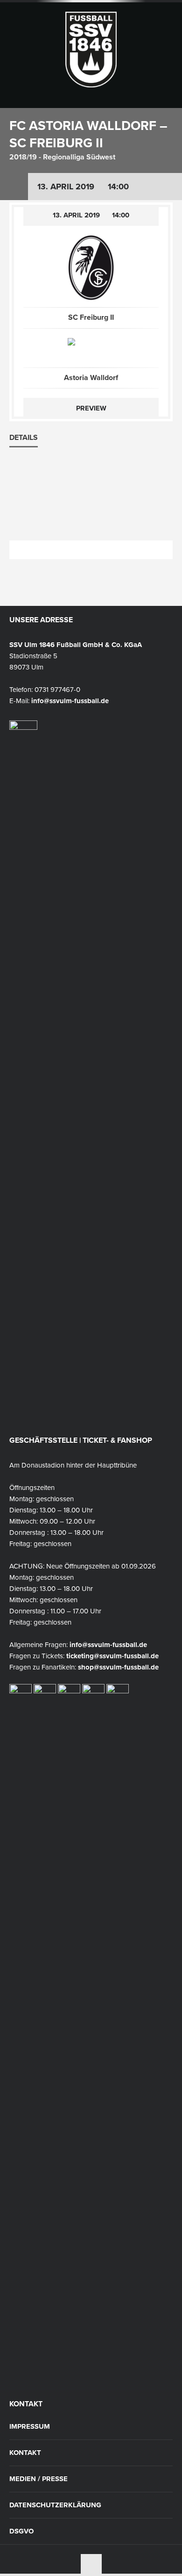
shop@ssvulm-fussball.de (118, 1667)
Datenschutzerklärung (55, 2505)
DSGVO (21, 2531)
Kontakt (25, 2453)
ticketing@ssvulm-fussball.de (112, 1656)
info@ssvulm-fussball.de (70, 701)
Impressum (30, 2427)
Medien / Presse (38, 2479)
